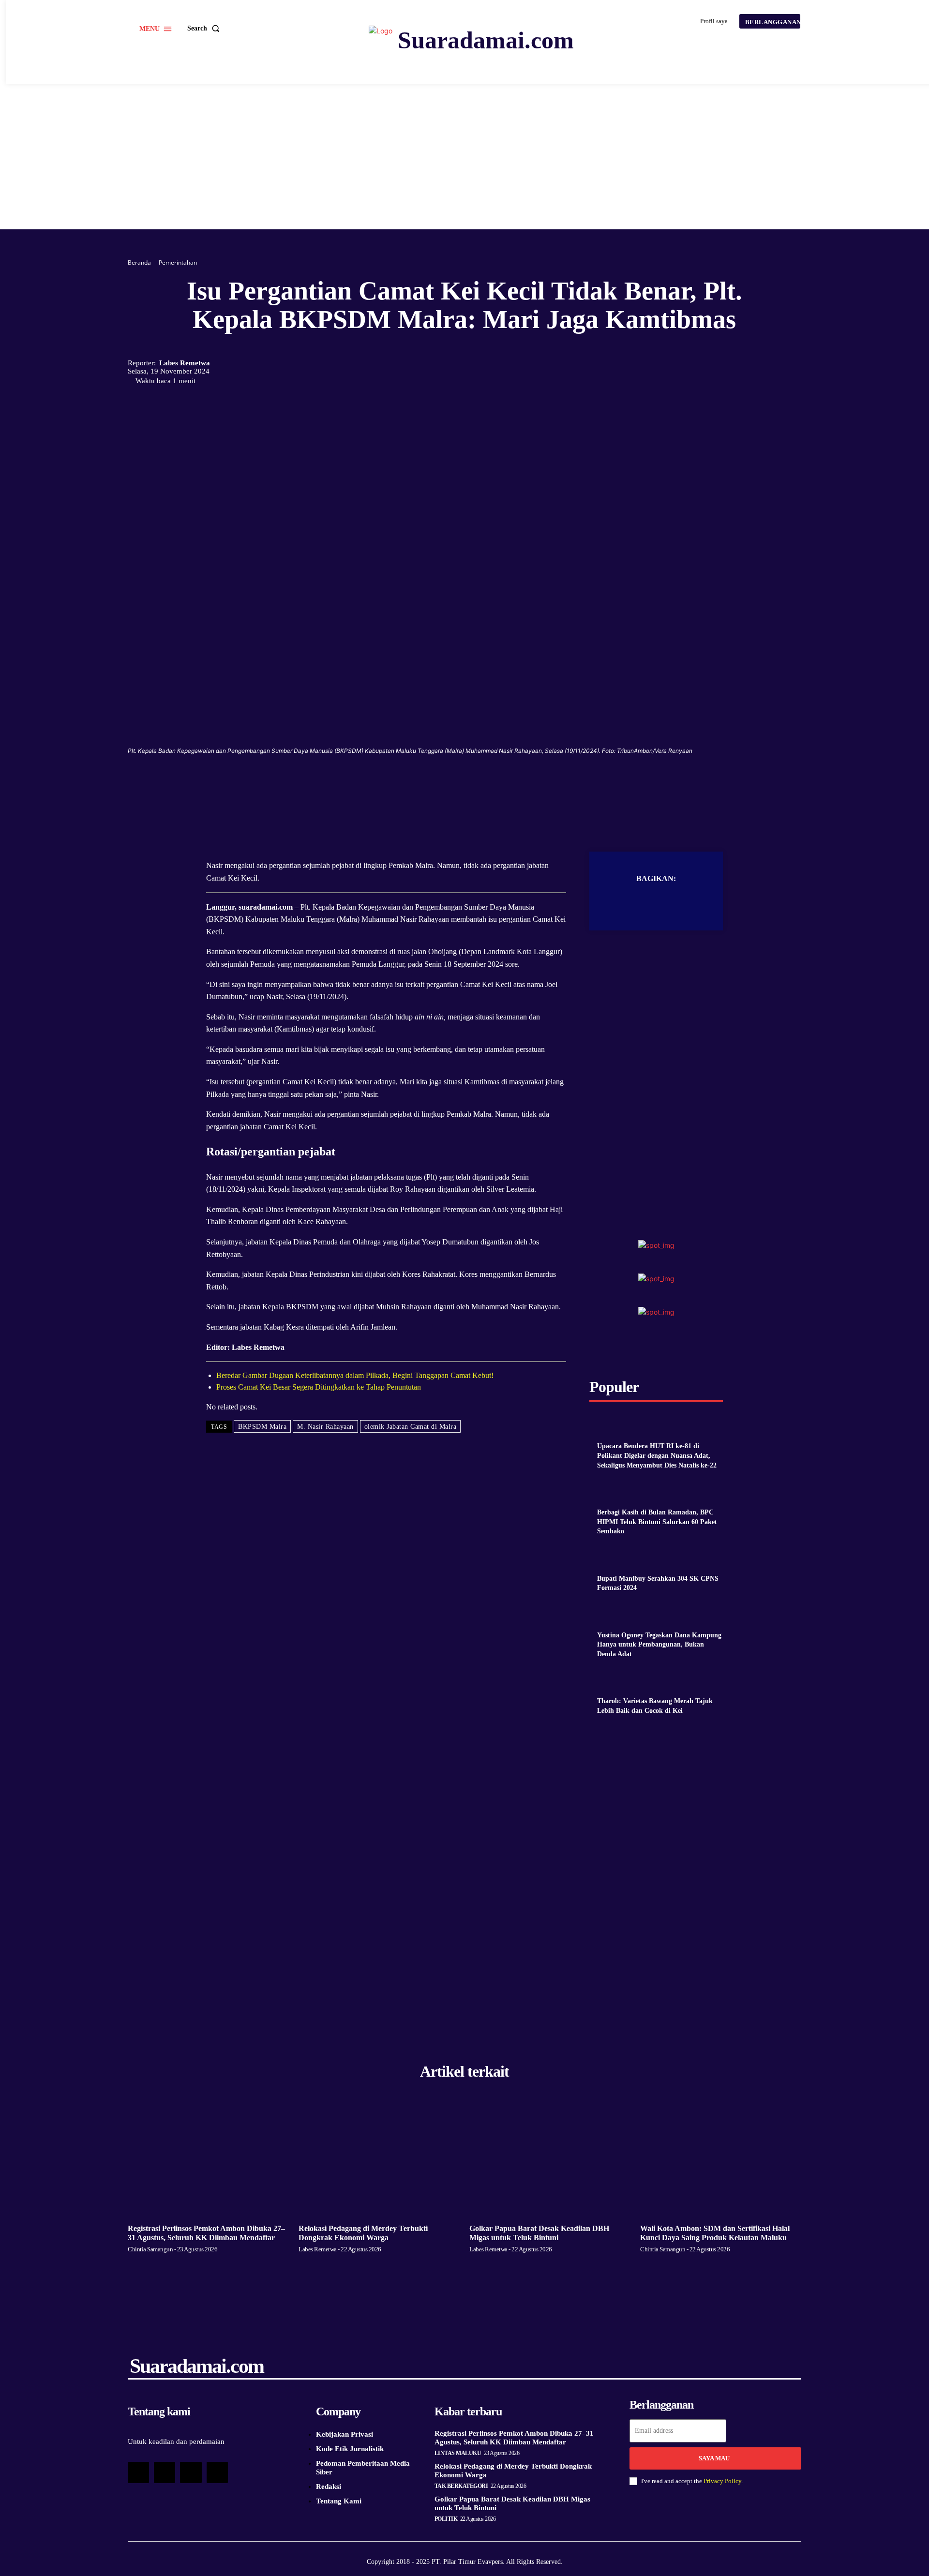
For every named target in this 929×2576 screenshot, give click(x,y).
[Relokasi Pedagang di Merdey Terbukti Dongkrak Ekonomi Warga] (379, 2160)
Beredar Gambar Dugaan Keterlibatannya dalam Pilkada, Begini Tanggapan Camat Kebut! (355, 1375)
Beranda (139, 262)
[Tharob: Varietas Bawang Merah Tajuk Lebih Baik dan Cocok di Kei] (609, 1683)
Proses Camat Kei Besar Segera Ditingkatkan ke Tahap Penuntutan (319, 1387)
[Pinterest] (464, 784)
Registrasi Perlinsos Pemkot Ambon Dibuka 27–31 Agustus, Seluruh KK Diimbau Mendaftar (514, 2438)
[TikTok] (165, 2472)
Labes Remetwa (185, 363)
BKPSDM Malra (262, 1427)
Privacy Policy (722, 2481)
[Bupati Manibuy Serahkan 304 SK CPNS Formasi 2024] (609, 1560)
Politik (446, 2519)
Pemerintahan (178, 262)
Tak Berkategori (461, 2486)
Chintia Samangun (150, 2249)
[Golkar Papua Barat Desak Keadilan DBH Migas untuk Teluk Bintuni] (550, 2160)
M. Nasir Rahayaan (325, 1427)
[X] (442, 784)
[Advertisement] (464, 157)
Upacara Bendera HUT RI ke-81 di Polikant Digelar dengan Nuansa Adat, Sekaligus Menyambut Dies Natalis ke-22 (657, 1455)
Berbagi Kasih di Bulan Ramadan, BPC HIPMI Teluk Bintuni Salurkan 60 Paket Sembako (657, 1522)
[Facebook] (420, 784)
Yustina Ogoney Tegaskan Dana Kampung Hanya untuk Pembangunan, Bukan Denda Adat (659, 1645)
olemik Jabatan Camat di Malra (411, 1427)
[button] (205, 29)
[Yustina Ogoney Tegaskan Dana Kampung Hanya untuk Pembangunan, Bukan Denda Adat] (609, 1617)
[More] (509, 784)
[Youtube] (217, 2472)
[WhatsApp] (486, 784)
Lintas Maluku (458, 2453)
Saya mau (714, 2458)
